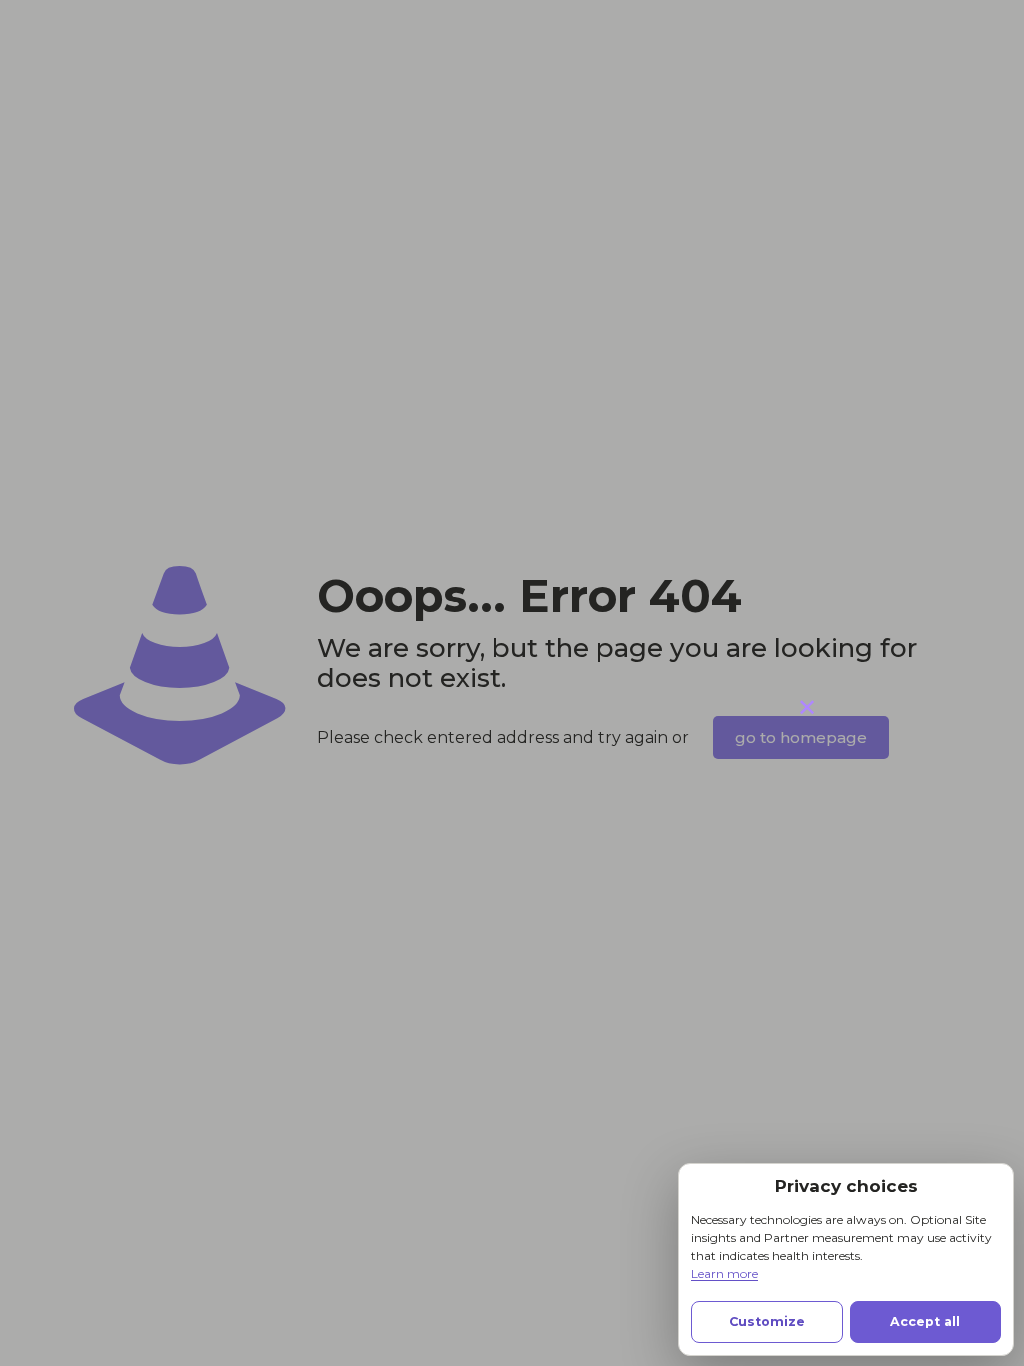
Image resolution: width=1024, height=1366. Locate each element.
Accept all (925, 1321)
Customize (767, 1321)
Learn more (724, 1273)
